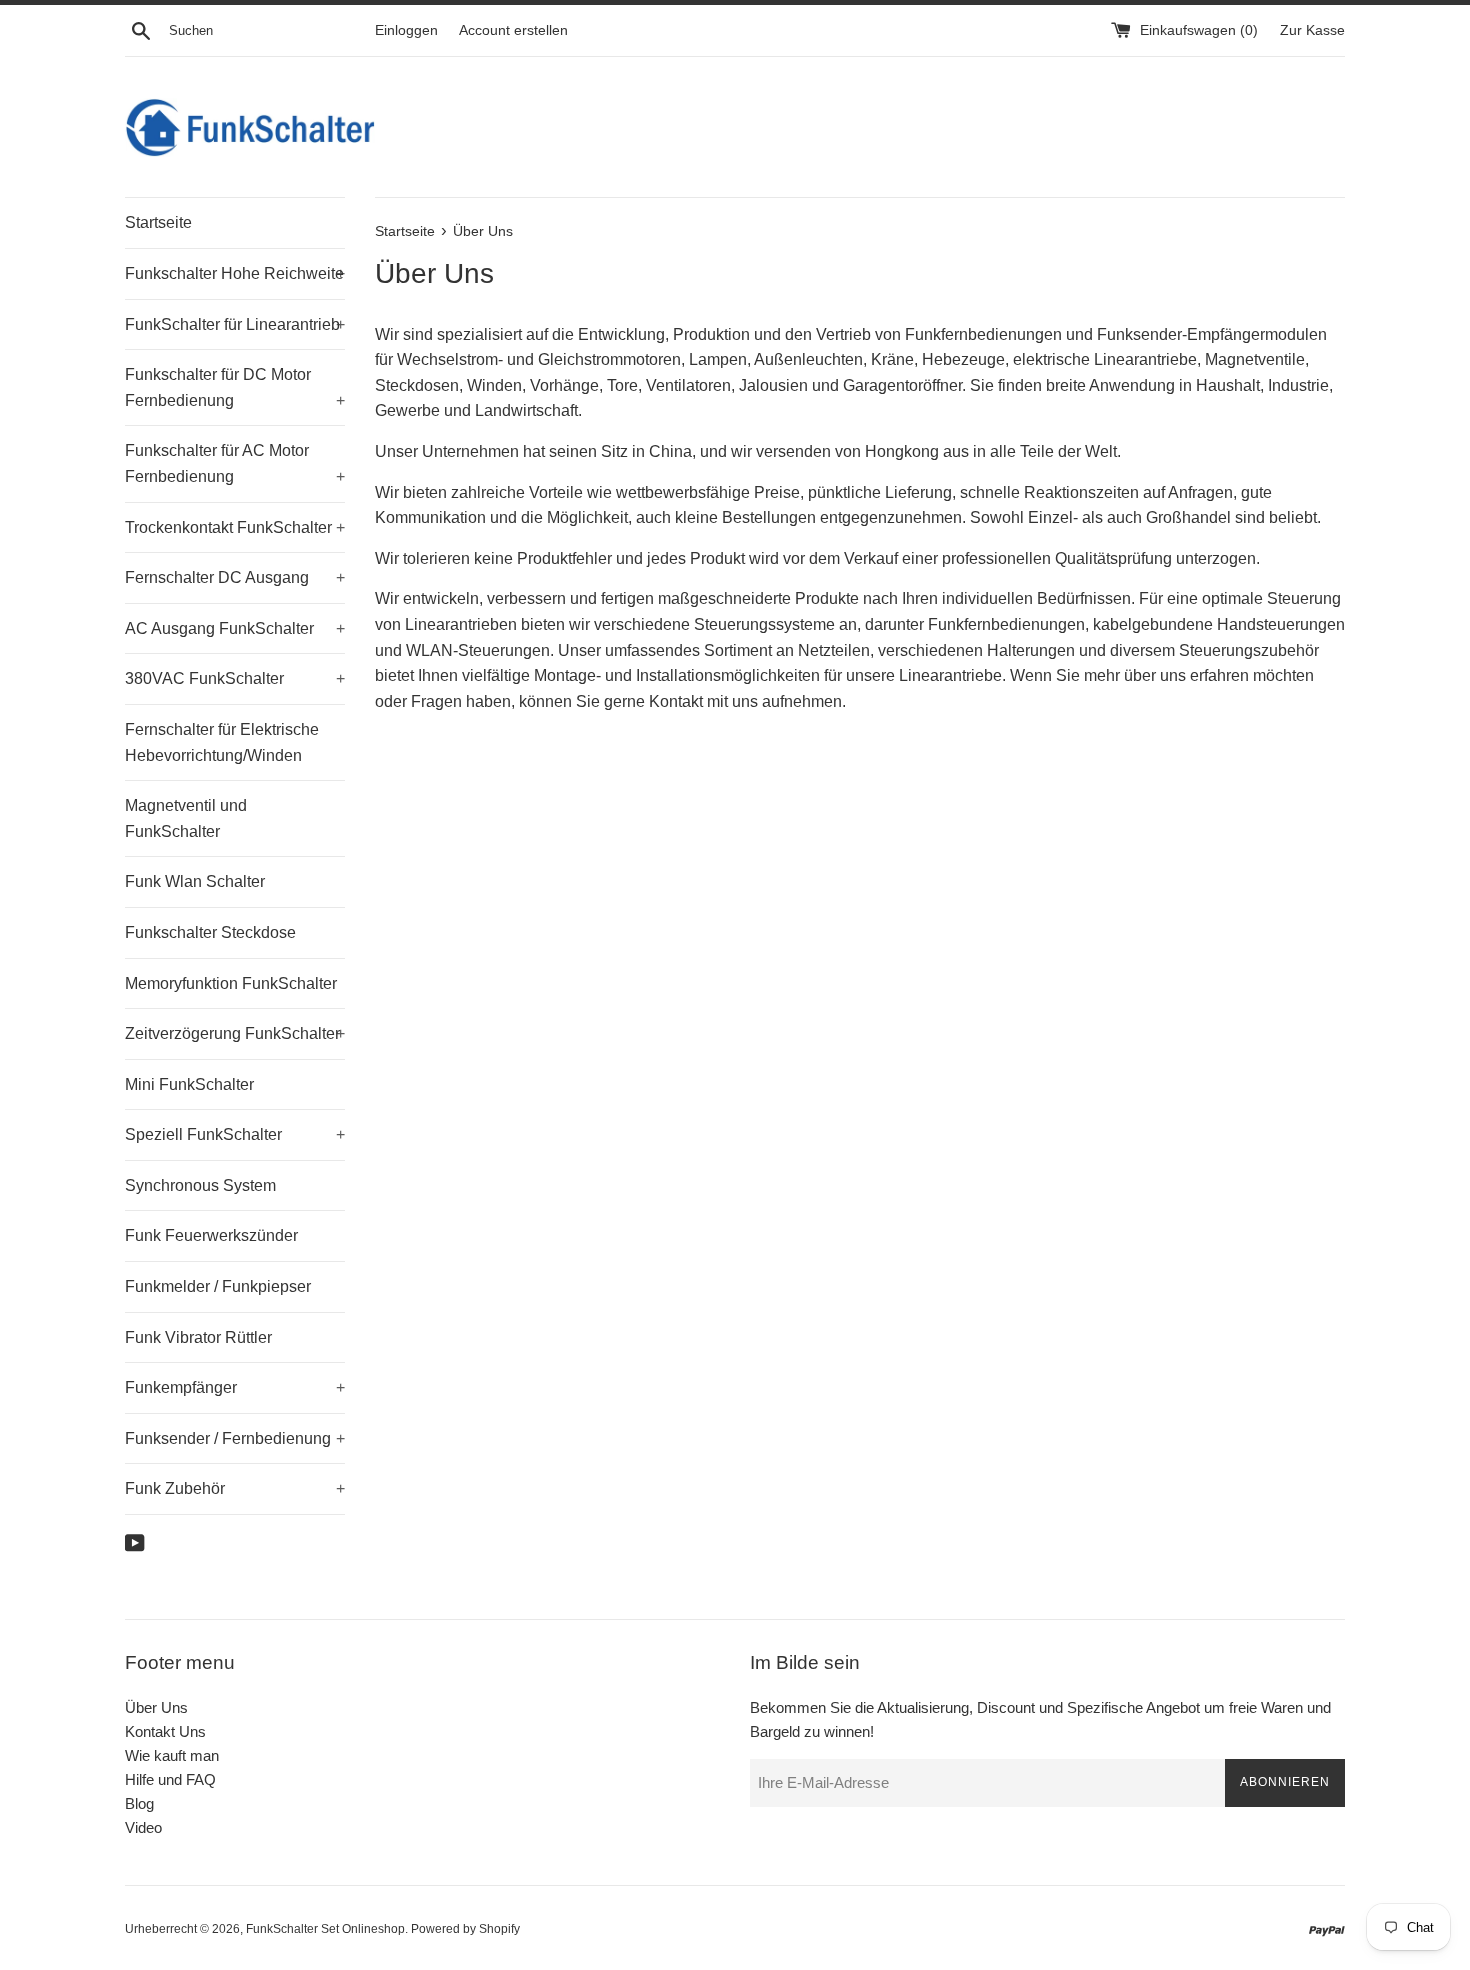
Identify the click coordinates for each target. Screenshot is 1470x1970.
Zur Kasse (1312, 30)
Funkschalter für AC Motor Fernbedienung (235, 463)
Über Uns (156, 1707)
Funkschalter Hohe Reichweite (235, 273)
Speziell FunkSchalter (235, 1134)
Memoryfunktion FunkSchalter (231, 983)
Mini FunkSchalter (189, 1084)
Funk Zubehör (235, 1488)
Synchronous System (200, 1185)
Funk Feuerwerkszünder (211, 1235)
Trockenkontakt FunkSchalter (235, 527)
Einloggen (406, 30)
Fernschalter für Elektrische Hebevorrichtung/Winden (222, 742)
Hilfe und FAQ (170, 1779)
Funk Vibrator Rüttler (198, 1337)
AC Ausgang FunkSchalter (235, 628)
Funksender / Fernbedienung (235, 1438)
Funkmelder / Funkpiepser (218, 1286)
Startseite (158, 222)
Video (143, 1827)
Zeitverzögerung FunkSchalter (235, 1033)
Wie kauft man (172, 1755)
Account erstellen (513, 30)
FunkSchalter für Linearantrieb (235, 324)
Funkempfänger (235, 1387)
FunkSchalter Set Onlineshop (325, 1929)
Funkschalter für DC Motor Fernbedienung (235, 387)
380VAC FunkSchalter (235, 678)
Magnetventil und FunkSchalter (186, 818)
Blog (139, 1803)
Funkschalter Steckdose (210, 932)
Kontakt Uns (165, 1731)
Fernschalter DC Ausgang (235, 577)
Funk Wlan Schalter (195, 881)
